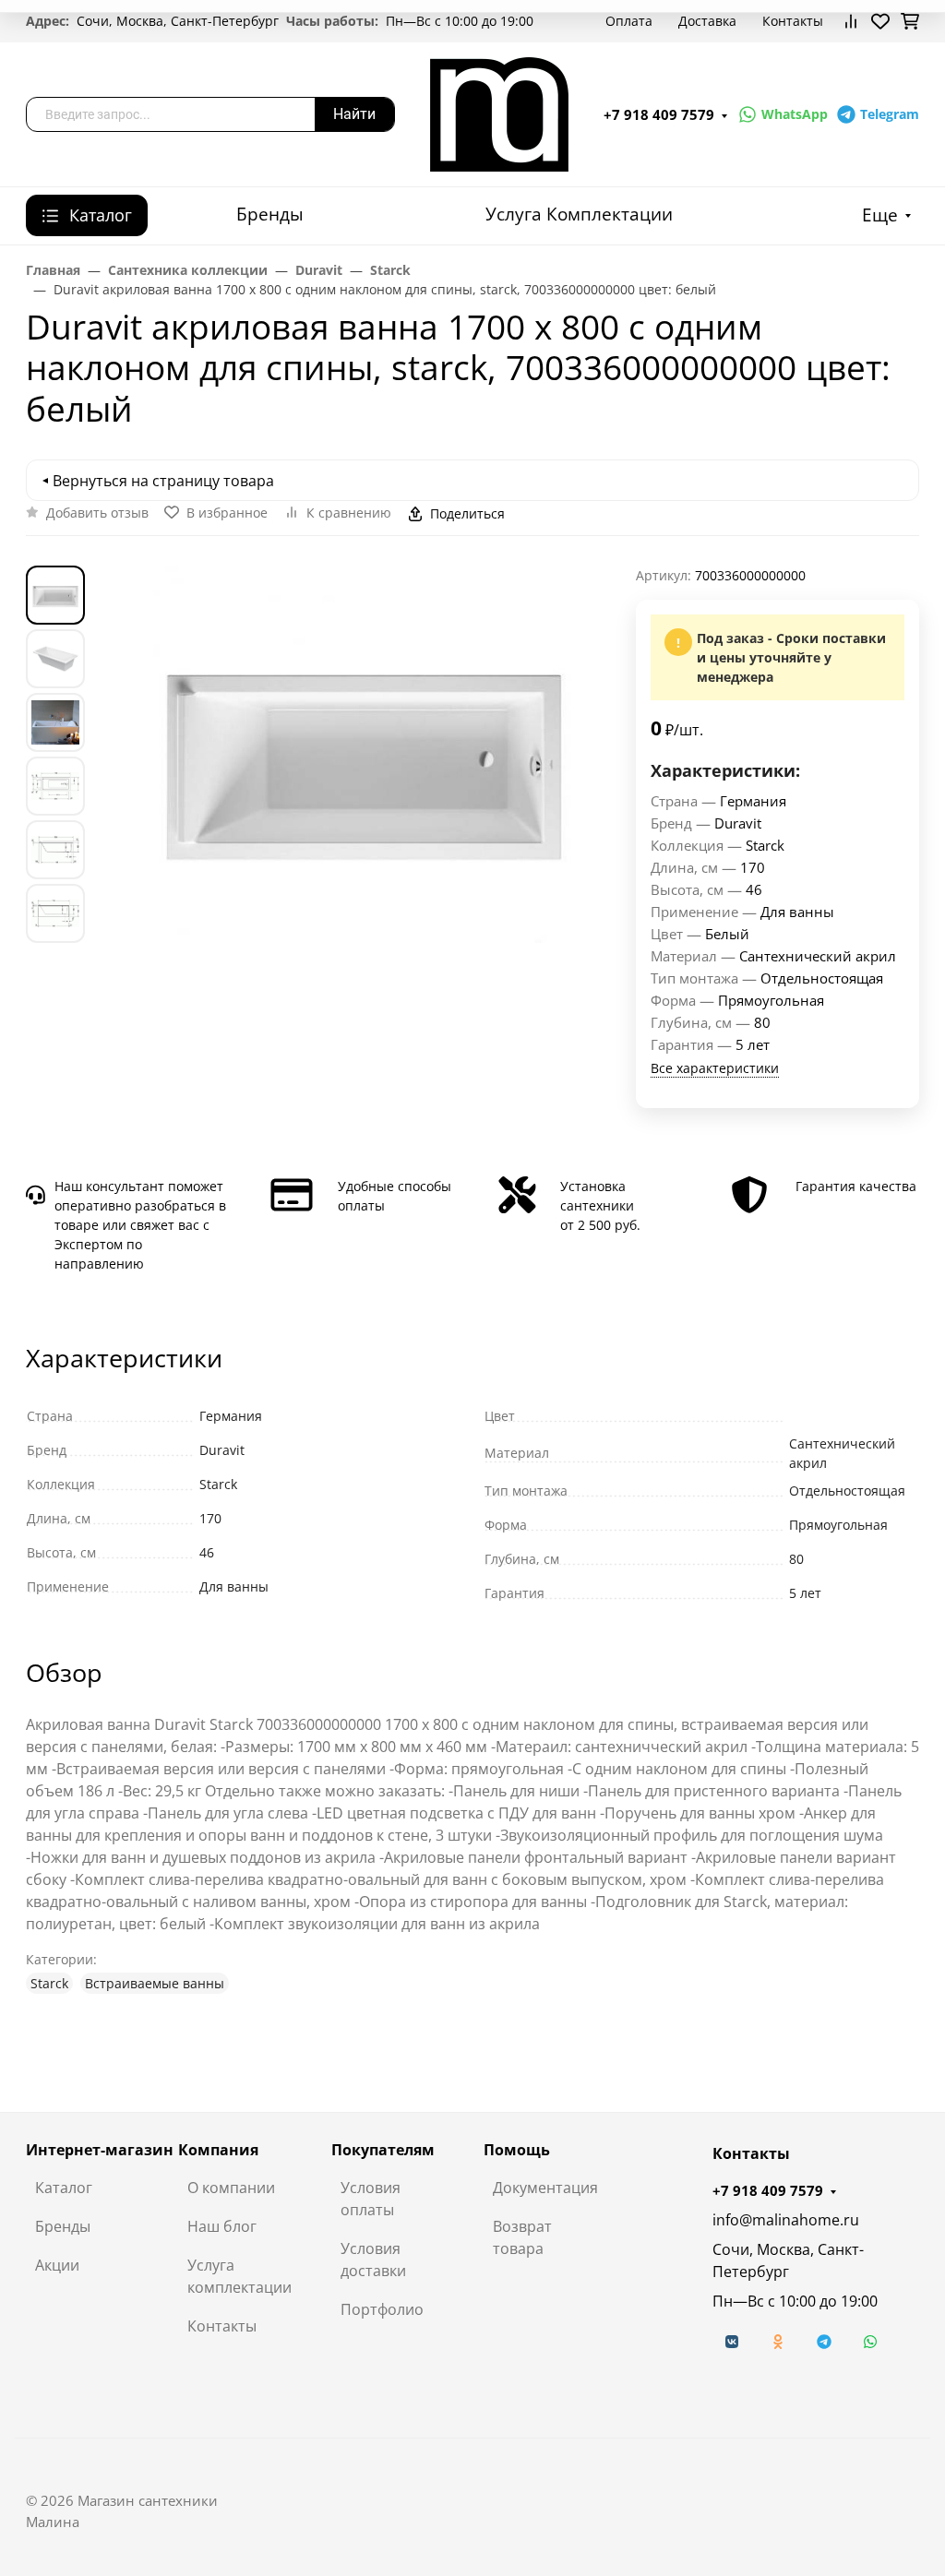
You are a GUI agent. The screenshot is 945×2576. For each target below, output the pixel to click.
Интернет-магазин (100, 2150)
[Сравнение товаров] (851, 21)
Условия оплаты (371, 2199)
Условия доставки (373, 2260)
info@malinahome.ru (786, 2220)
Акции (57, 2265)
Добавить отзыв (97, 513)
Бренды (270, 214)
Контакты (793, 21)
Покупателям (383, 2150)
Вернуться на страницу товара (163, 481)
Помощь (517, 2150)
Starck (49, 1983)
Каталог (64, 2188)
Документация (545, 2188)
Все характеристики (715, 1068)
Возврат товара (522, 2237)
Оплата (629, 21)
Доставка (707, 21)
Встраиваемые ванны (155, 1983)
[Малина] (499, 113)
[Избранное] (880, 21)
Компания (218, 2150)
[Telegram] (824, 2342)
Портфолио (382, 2309)
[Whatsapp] (870, 2342)
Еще (880, 215)
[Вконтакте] (732, 2342)
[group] (364, 754)
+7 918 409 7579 (659, 114)
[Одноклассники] (778, 2342)
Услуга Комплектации (579, 214)
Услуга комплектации (239, 2276)
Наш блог (222, 2226)
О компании (231, 2188)
